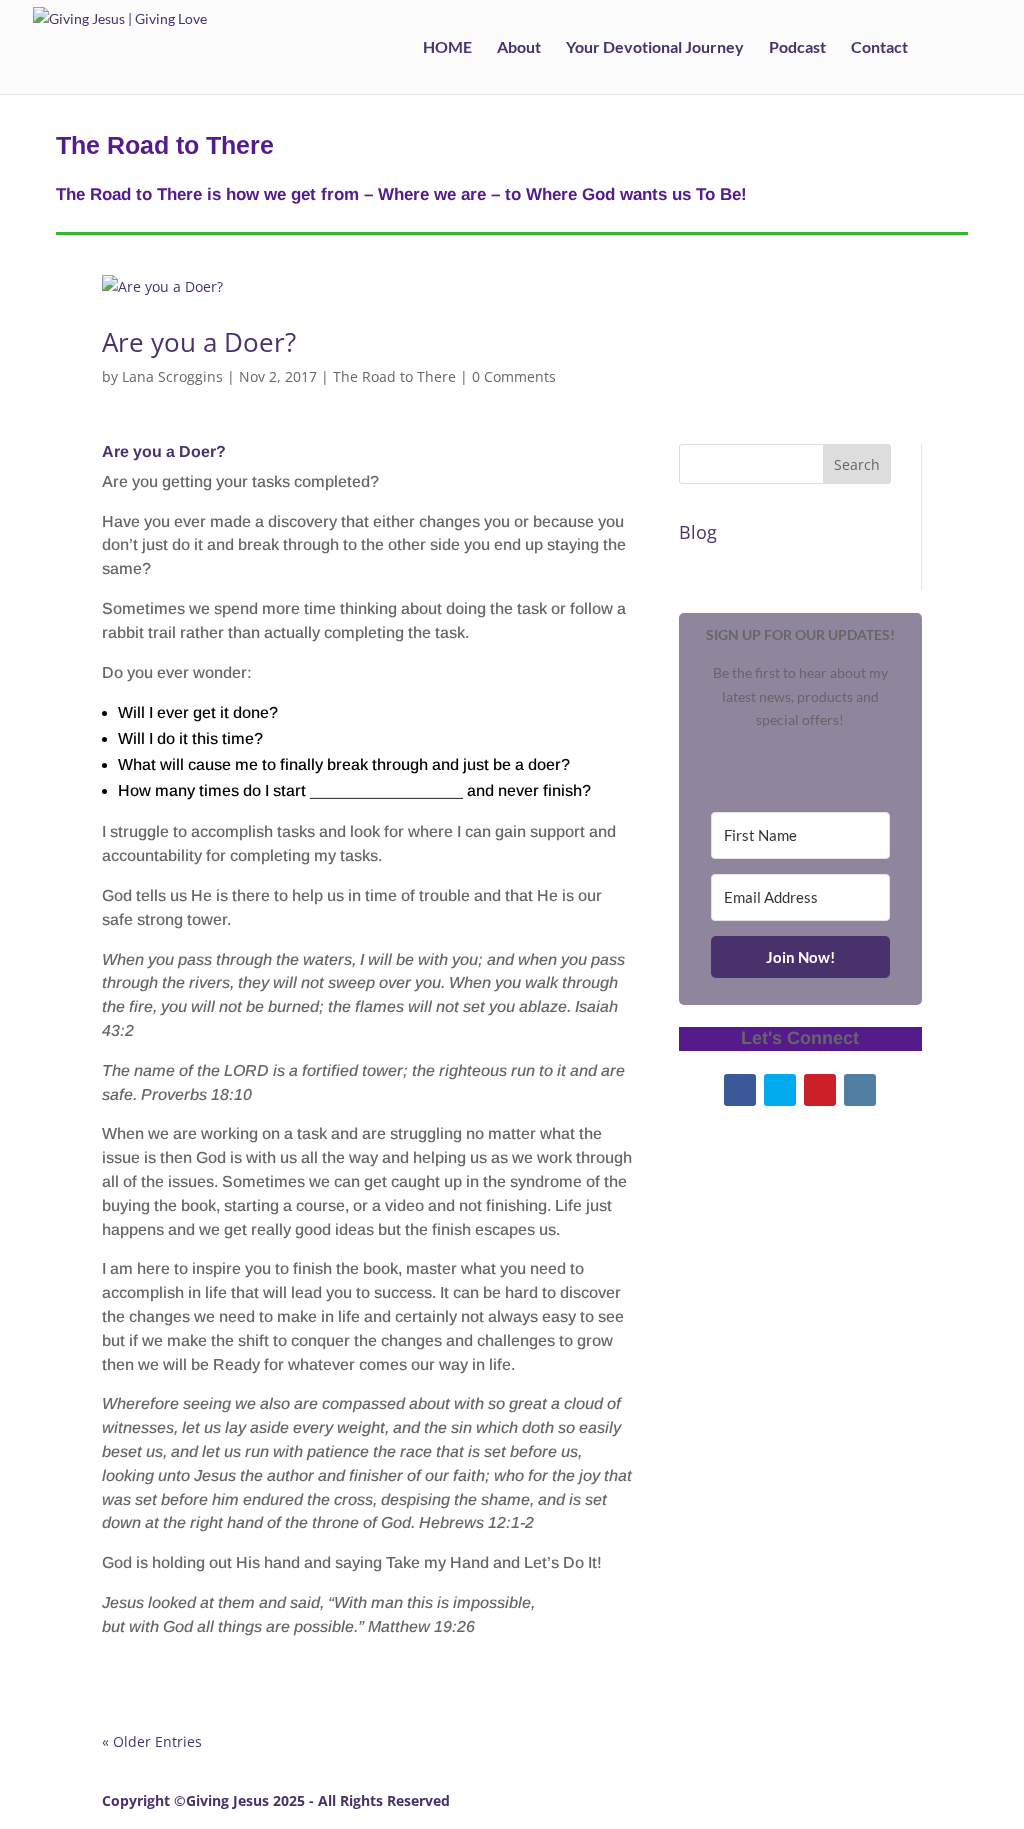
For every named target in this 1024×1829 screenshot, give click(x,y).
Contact (879, 48)
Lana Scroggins (172, 376)
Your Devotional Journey (655, 48)
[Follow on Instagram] (860, 1090)
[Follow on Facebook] (740, 1090)
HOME (447, 48)
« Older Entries (152, 1741)
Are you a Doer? (199, 342)
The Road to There (394, 376)
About (519, 48)
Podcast (797, 48)
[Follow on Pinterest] (820, 1090)
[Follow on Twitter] (780, 1090)
